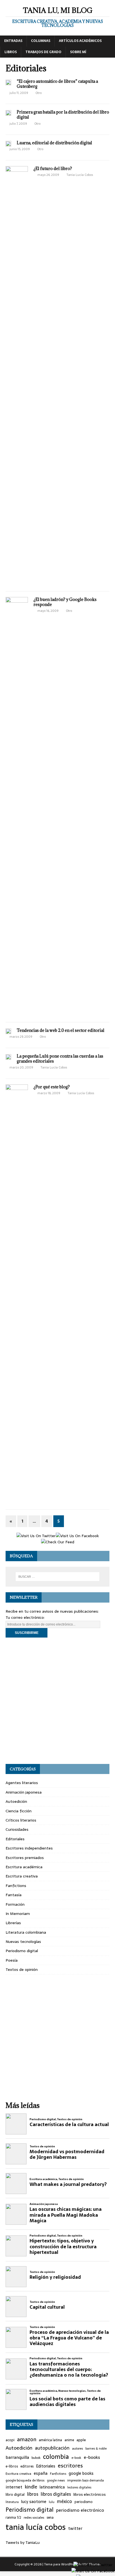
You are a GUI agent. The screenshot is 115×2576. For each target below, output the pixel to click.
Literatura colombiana (26, 1932)
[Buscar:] (58, 1577)
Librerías (13, 1923)
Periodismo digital (22, 1951)
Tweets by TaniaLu (23, 2542)
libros (33, 2494)
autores (77, 2448)
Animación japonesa (24, 1792)
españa (41, 2474)
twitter (75, 2529)
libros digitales (56, 2494)
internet (14, 2487)
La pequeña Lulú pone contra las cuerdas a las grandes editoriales (60, 1059)
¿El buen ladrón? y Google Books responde (65, 602)
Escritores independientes (29, 1848)
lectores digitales (79, 2487)
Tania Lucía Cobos (80, 175)
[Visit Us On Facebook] (77, 1536)
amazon (27, 2440)
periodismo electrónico (80, 2510)
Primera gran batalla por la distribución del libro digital (63, 115)
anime (69, 2440)
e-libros (12, 2467)
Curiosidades (17, 1829)
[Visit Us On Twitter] (36, 1536)
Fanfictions (16, 1886)
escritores (70, 2466)
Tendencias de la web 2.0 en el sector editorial (61, 1030)
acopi (10, 2440)
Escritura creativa (22, 1876)
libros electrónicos (90, 2494)
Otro (39, 93)
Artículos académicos (80, 41)
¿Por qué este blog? (52, 1087)
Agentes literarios (22, 1783)
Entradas (13, 41)
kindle (31, 2487)
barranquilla (17, 2457)
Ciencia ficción (19, 1811)
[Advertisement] (57, 1701)
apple (81, 2440)
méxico (64, 2502)
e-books (92, 2457)
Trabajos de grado (43, 52)
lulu (52, 2502)
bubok (36, 2458)
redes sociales (34, 2518)
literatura (12, 2502)
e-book (76, 2458)
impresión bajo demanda (86, 2480)
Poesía (12, 1960)
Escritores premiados (25, 1858)
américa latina (50, 2440)
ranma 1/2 (13, 2518)
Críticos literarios (21, 1820)
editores (27, 2467)
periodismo (84, 2502)
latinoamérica (52, 2487)
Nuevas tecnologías (23, 1942)
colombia (56, 2457)
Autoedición (16, 1801)
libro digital (15, 2495)
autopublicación (52, 2448)
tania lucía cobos (36, 2527)
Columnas (41, 41)
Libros (11, 52)
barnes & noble (96, 2449)
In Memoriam (18, 1914)
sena (50, 2518)
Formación (15, 1904)
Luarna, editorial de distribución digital (54, 143)
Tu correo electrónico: (25, 1617)
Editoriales (15, 1839)
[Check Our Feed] (57, 1542)
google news (56, 2481)
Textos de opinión (22, 1969)
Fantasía (14, 1895)
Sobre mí (78, 52)
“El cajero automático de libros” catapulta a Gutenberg (57, 84)
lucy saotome (34, 2502)
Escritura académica (24, 1867)
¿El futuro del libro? (53, 168)
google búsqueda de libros (25, 2480)
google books (81, 2474)
